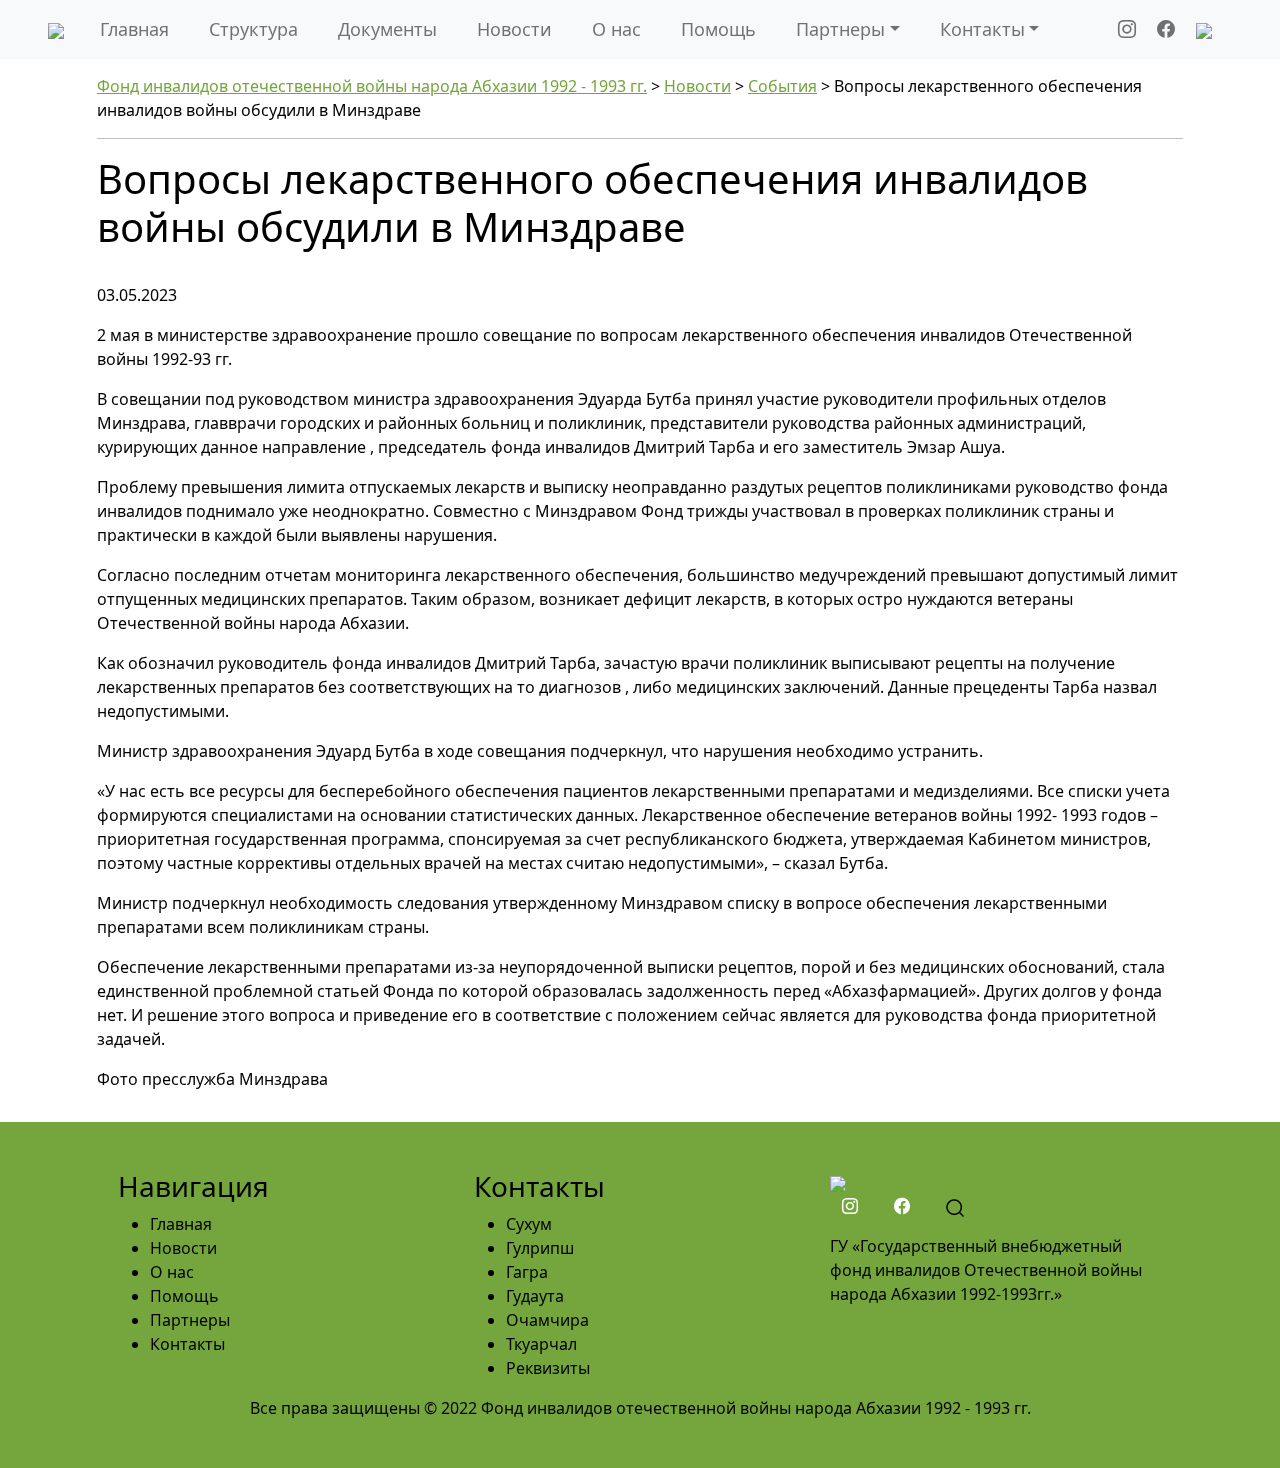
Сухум (529, 1224)
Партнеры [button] (840, 29)
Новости (514, 29)
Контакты (187, 1344)
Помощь (718, 29)
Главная (134, 29)
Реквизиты (548, 1368)
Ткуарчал (541, 1344)
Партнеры (190, 1320)
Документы (387, 29)
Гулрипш (540, 1248)
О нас (616, 29)
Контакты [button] (982, 29)
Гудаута (535, 1296)
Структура (253, 29)
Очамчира (547, 1320)
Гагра (527, 1272)
